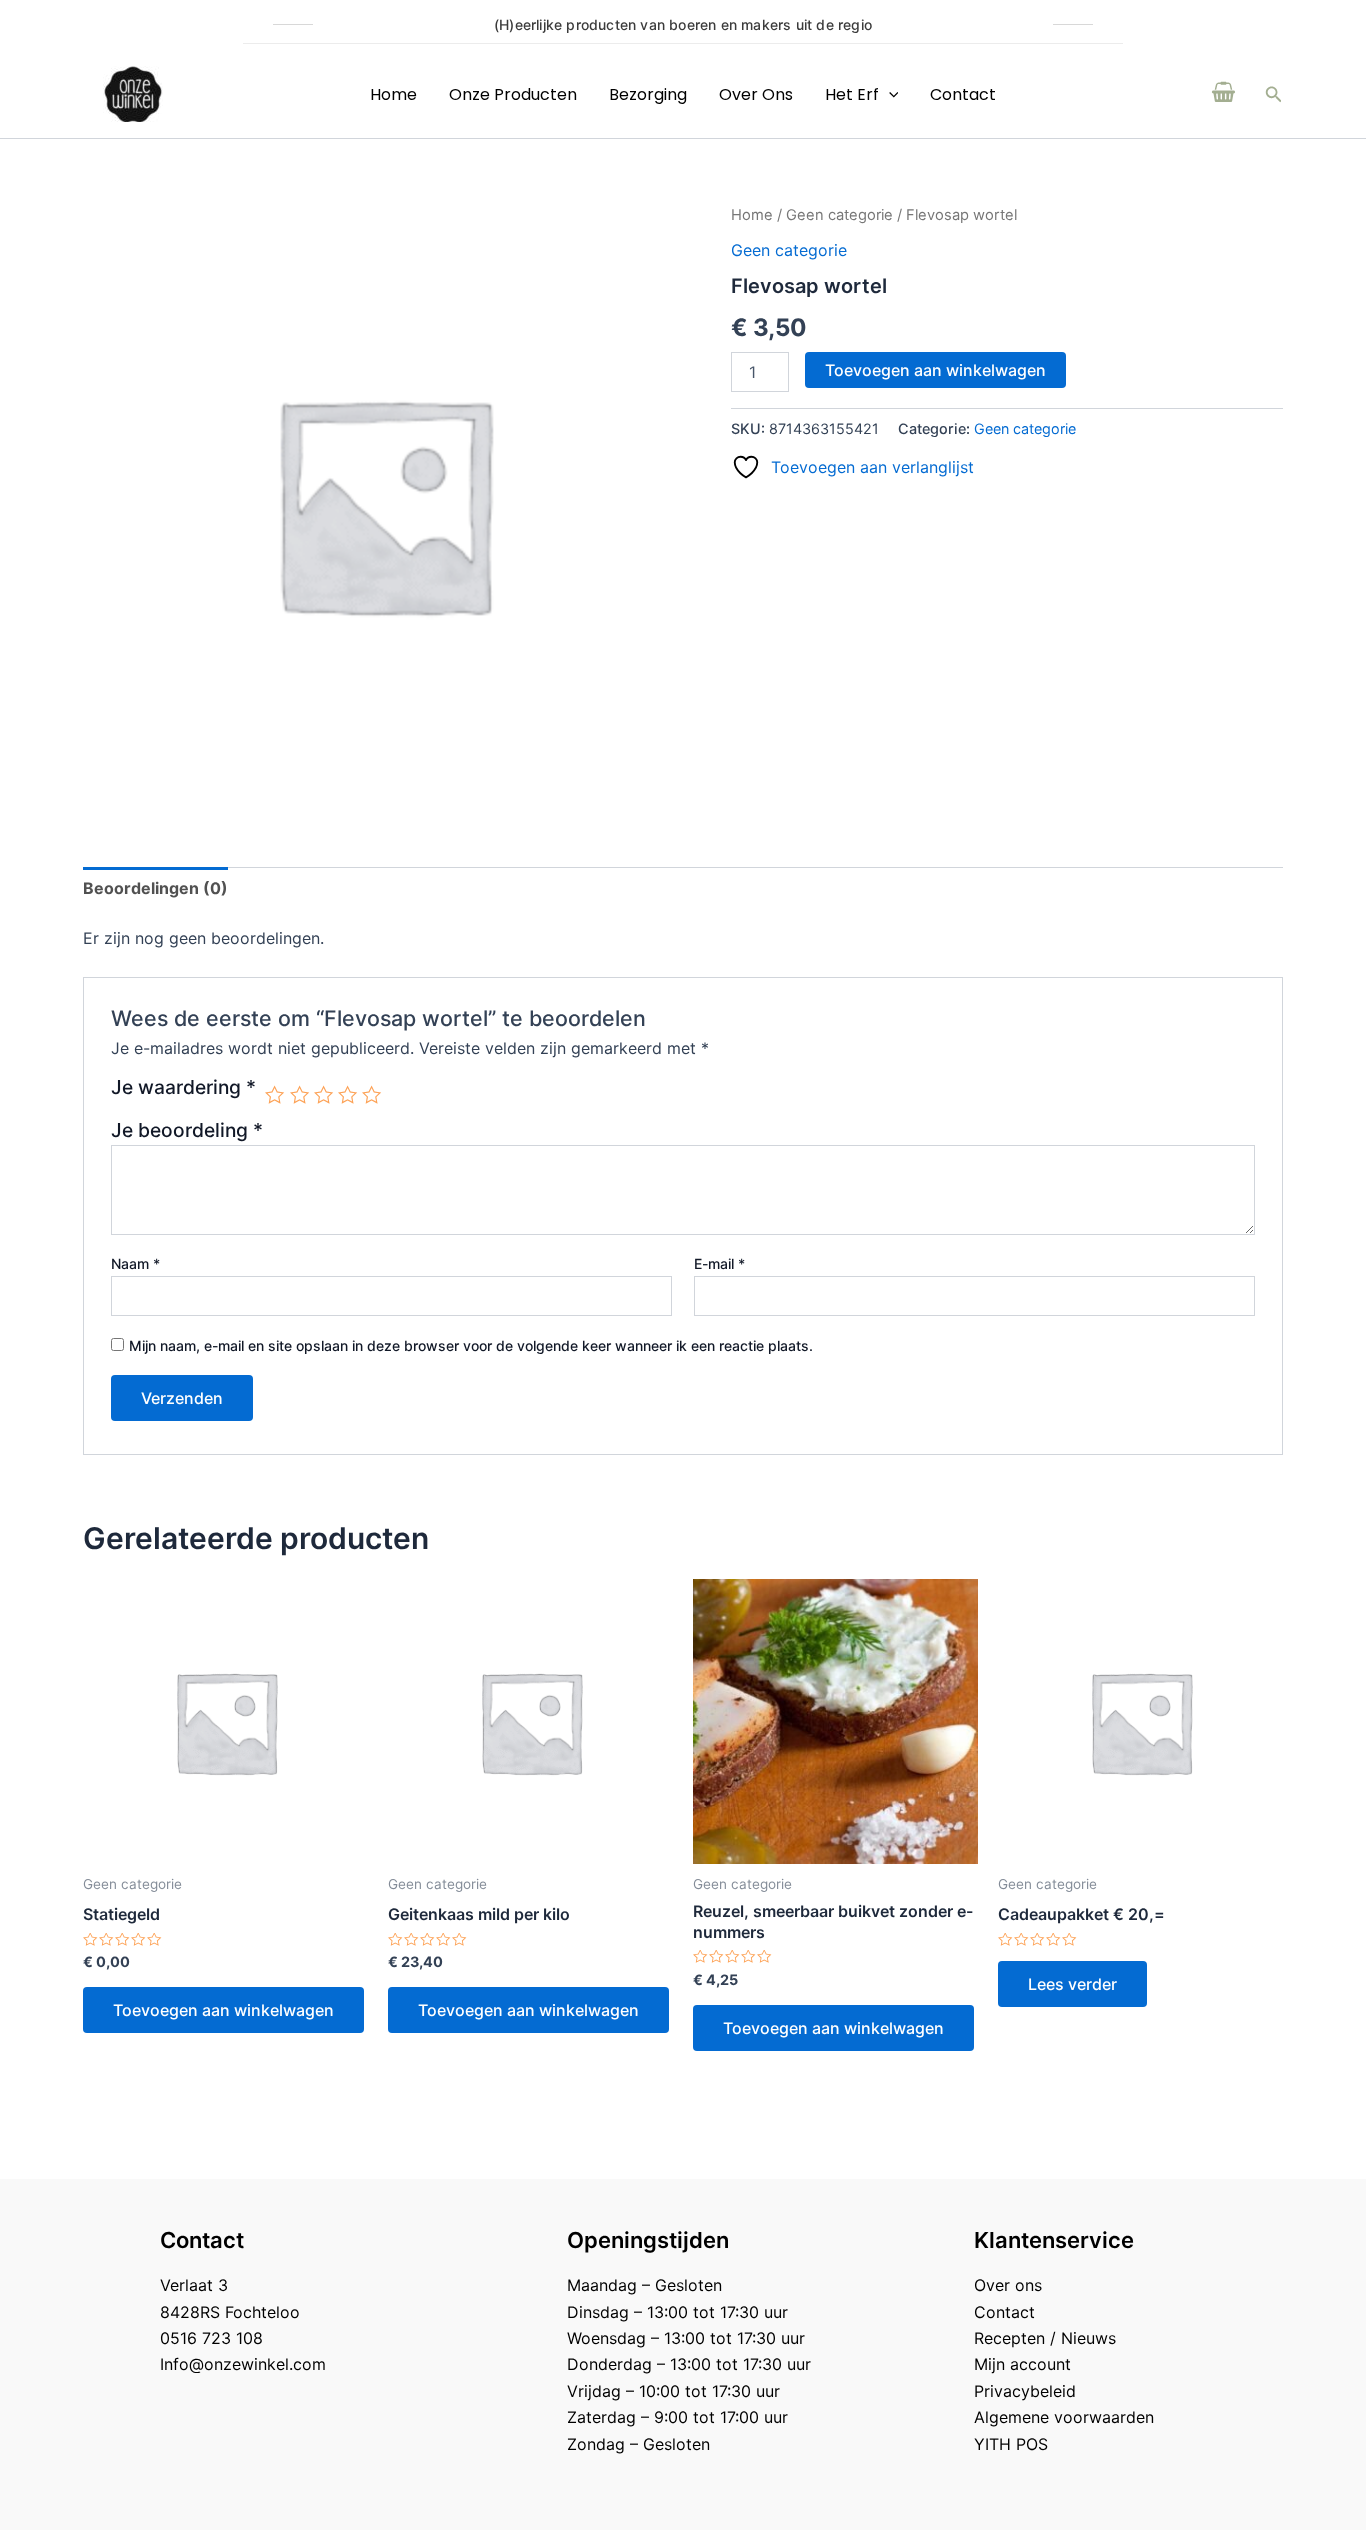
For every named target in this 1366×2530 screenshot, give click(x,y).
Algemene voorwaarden (1064, 2417)
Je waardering (183, 1088)
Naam (135, 1263)
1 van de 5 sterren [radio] (274, 1094)
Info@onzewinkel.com (243, 2364)
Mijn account (1022, 2364)
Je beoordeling (187, 1130)
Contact (963, 94)
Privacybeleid (1025, 2391)
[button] (1274, 94)
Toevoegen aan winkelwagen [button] (223, 2010)
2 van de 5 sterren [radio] (299, 1094)
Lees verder (1072, 1984)
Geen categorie (839, 215)
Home (393, 94)
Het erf (852, 94)
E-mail (719, 1263)
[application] (889, 94)
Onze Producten (513, 94)
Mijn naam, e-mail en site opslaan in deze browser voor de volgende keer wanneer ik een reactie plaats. (471, 1345)
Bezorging (648, 94)
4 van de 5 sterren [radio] (347, 1094)
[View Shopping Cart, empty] (1224, 94)
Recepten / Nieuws (1045, 2338)
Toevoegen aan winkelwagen (935, 370)
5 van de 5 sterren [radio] (371, 1094)
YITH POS (1011, 2444)
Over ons (756, 94)
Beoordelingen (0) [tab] (155, 888)
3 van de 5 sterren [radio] (323, 1094)
